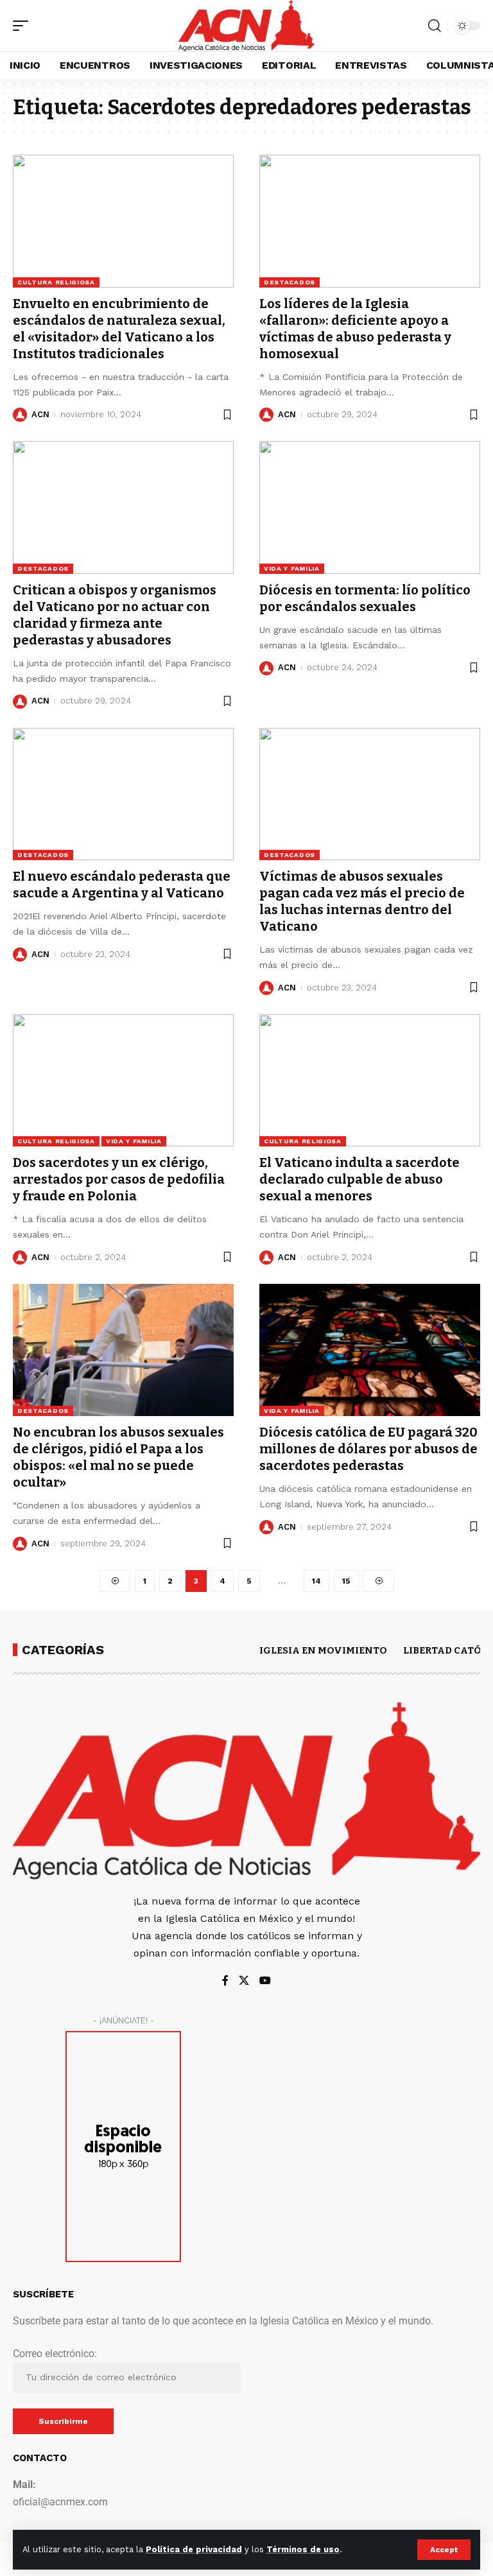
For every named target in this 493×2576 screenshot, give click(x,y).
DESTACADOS (290, 282)
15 (346, 1581)
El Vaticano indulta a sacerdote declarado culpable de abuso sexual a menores (359, 1179)
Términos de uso (303, 2549)
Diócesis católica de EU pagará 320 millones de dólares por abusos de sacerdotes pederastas (368, 1449)
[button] (444, 2550)
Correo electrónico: (55, 2354)
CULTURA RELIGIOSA (56, 282)
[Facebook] (225, 1981)
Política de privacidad (194, 2549)
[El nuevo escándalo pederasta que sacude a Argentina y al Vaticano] (123, 794)
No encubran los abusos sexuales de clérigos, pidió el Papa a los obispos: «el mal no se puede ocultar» (118, 1457)
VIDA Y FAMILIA (292, 568)
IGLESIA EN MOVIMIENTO (323, 1650)
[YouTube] (265, 1981)
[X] (244, 1981)
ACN (40, 414)
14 (316, 1581)
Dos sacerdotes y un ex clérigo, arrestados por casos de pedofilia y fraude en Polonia (119, 1179)
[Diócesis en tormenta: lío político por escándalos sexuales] (370, 507)
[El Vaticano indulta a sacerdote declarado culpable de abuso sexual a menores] (370, 1080)
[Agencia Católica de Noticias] (246, 26)
